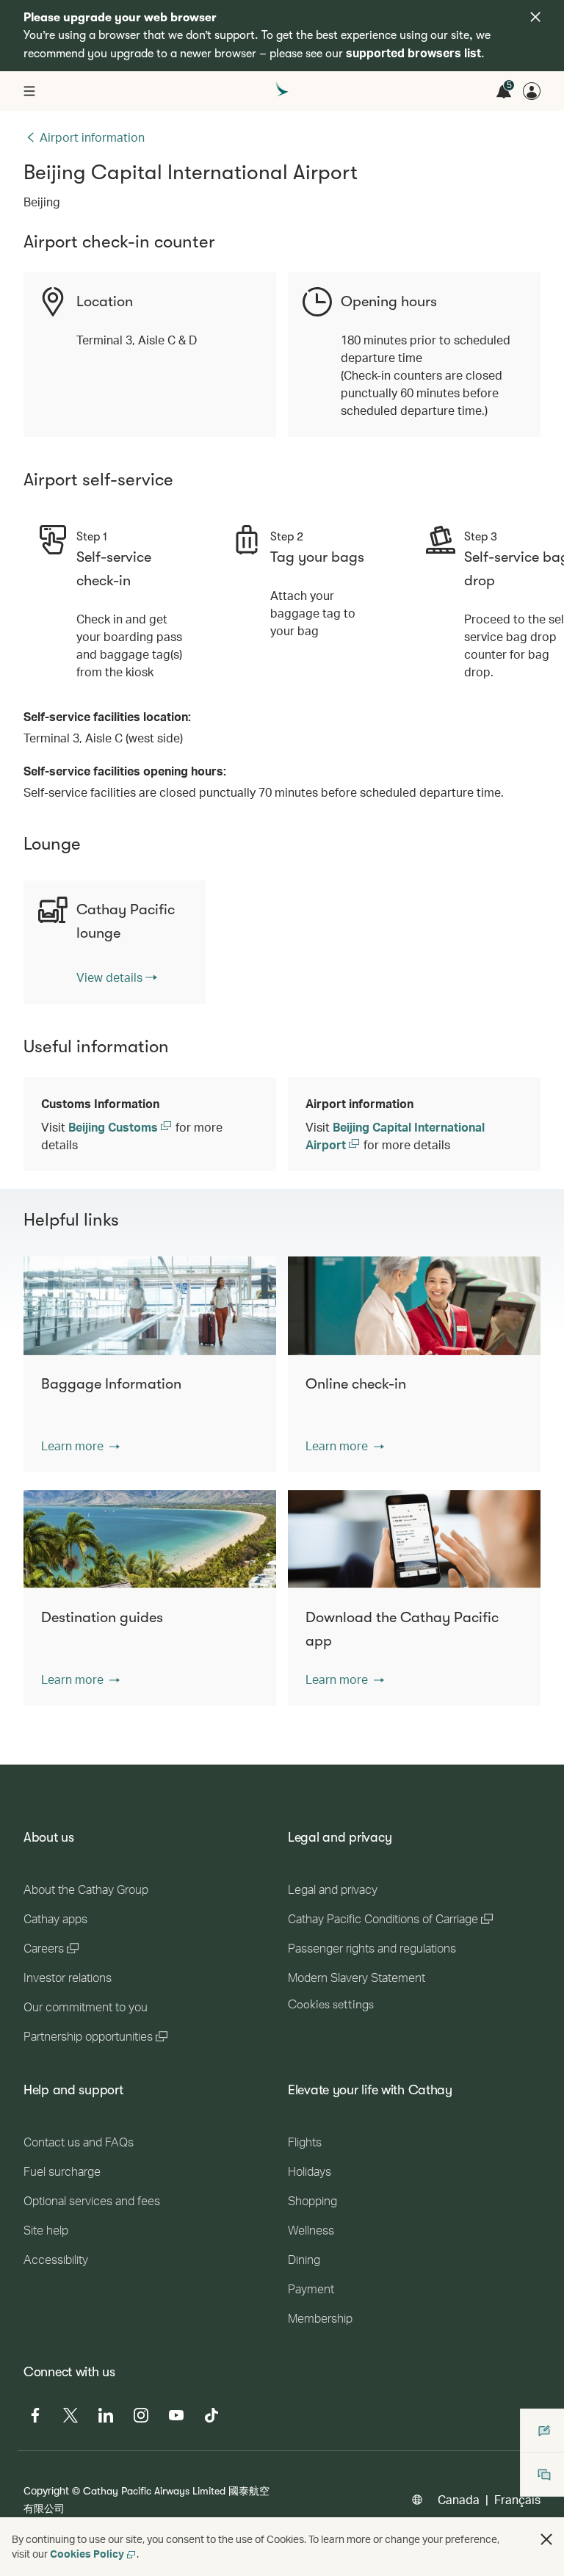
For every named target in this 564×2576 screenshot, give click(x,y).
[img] (535, 17)
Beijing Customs (115, 1127)
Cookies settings (331, 2005)
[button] (80, 1446)
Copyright (46, 2490)
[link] (117, 977)
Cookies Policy (87, 2554)
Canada (459, 2499)
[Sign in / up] (532, 91)
